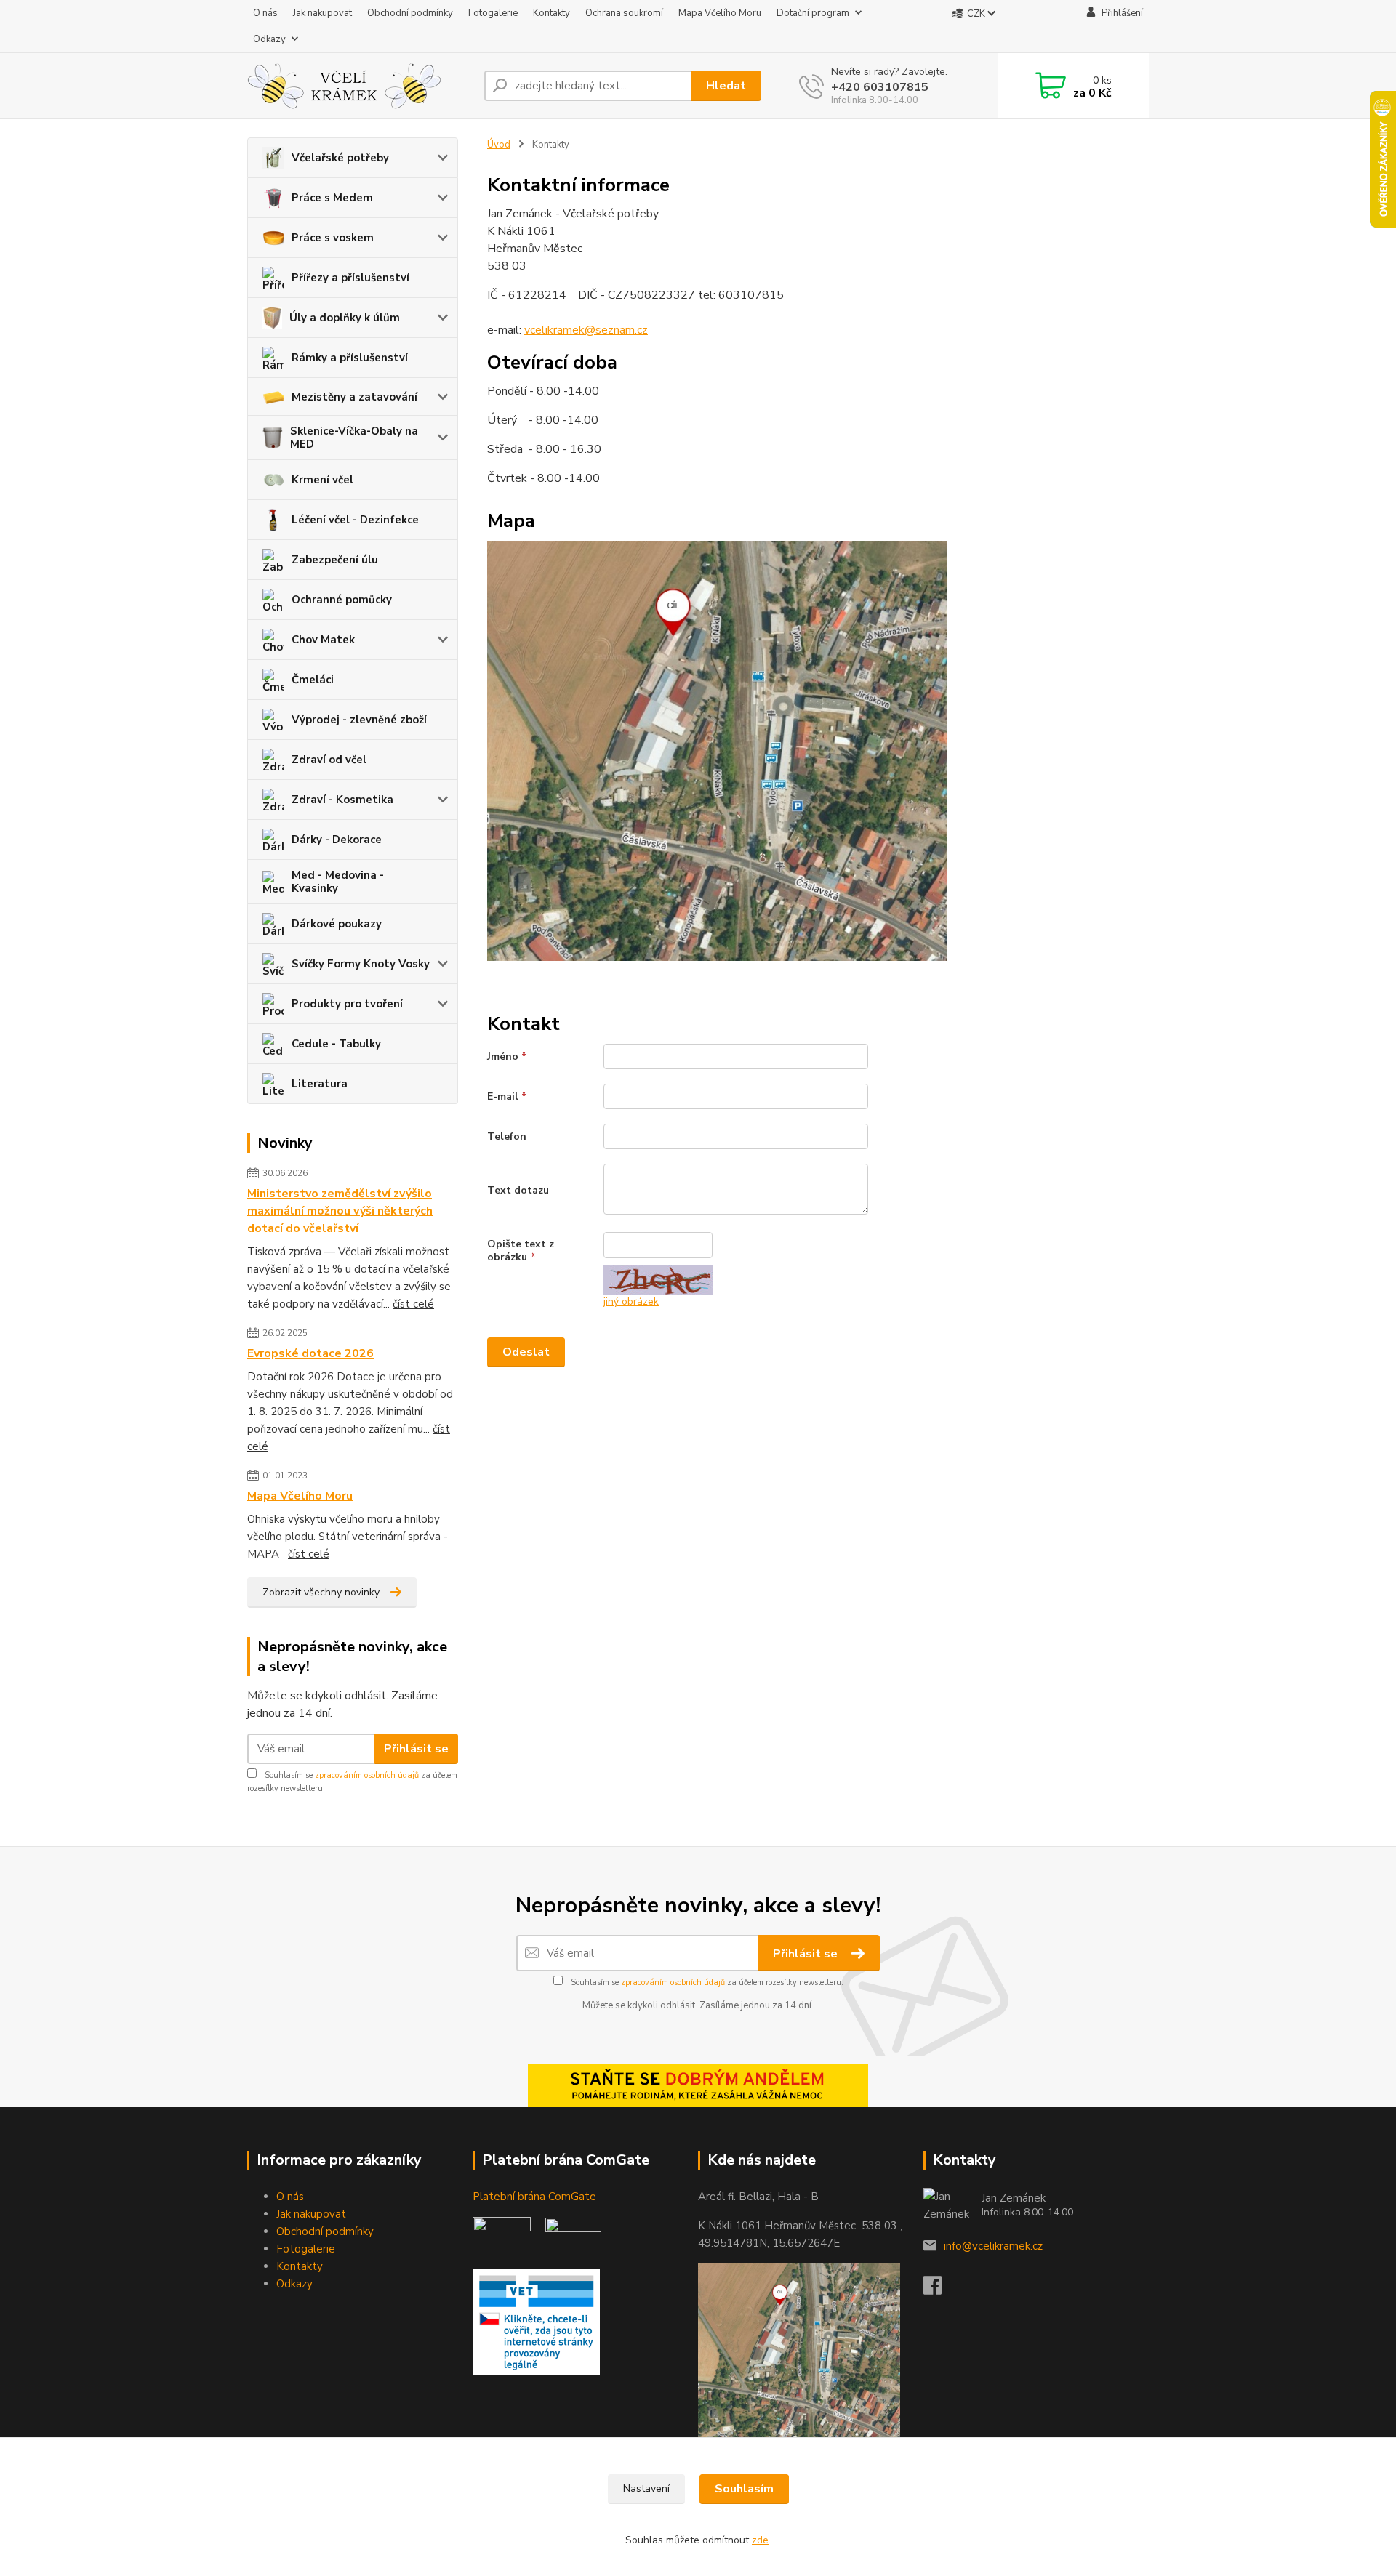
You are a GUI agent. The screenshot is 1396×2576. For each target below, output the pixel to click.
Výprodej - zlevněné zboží (359, 720)
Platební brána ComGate (536, 2197)
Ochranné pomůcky (342, 600)
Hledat (726, 86)
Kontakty (551, 13)
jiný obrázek (631, 1301)
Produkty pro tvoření (347, 1004)
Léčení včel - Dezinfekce (355, 520)
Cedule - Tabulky (336, 1044)
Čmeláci (313, 680)
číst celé (413, 1304)
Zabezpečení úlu (335, 560)
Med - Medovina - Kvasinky (338, 882)
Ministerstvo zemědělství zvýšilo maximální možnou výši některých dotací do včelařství (340, 1211)
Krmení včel (322, 480)
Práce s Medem (332, 198)
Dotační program (813, 13)
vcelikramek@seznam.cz (586, 330)
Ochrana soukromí (624, 13)
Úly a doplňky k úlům (345, 318)
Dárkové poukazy (337, 924)
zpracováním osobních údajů (367, 1775)
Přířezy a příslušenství (350, 278)
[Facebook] (940, 2290)
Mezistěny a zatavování (354, 397)
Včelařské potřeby (340, 158)
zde (760, 2540)
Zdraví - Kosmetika (342, 800)
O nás (265, 13)
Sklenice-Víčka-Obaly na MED (354, 438)
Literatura (320, 1084)
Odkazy (269, 39)
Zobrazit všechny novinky (321, 1592)
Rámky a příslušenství (350, 358)
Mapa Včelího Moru (720, 13)
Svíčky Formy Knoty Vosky (361, 964)
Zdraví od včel (329, 760)
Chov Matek (323, 640)
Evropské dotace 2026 (310, 1353)
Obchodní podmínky (410, 13)
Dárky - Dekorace (337, 840)
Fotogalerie (493, 13)
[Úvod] (360, 86)
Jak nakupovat (322, 13)
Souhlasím (744, 2489)
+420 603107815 (880, 87)
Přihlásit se (416, 1749)
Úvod (499, 145)
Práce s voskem (333, 238)
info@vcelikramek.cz (993, 2246)
